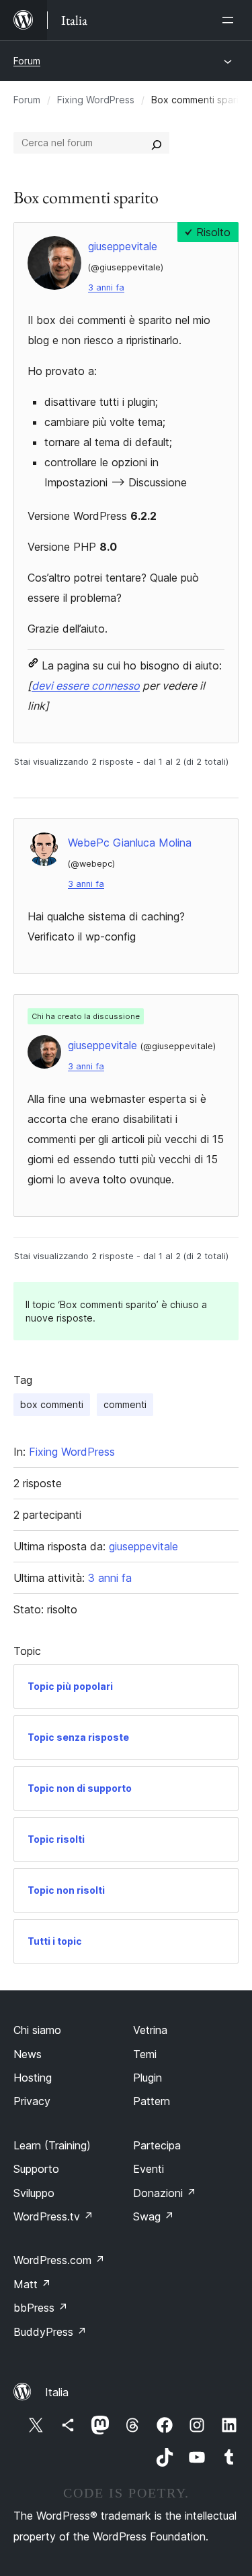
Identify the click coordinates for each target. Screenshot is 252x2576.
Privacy (32, 2101)
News (28, 2054)
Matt (32, 2284)
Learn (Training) (52, 2145)
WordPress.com (59, 2260)
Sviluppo (34, 2193)
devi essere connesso (86, 686)
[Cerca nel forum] (157, 143)
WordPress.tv (53, 2216)
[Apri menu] (230, 20)
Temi (145, 2054)
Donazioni (165, 2193)
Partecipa (157, 2145)
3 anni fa (106, 287)
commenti (125, 1404)
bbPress (41, 2308)
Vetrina (150, 2030)
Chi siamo (37, 2030)
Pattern (152, 2101)
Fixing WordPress (96, 100)
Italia (57, 2392)
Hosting (33, 2078)
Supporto (36, 2169)
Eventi (149, 2169)
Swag (154, 2216)
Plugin (148, 2078)
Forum (27, 61)
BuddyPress (50, 2332)
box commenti (52, 1404)
